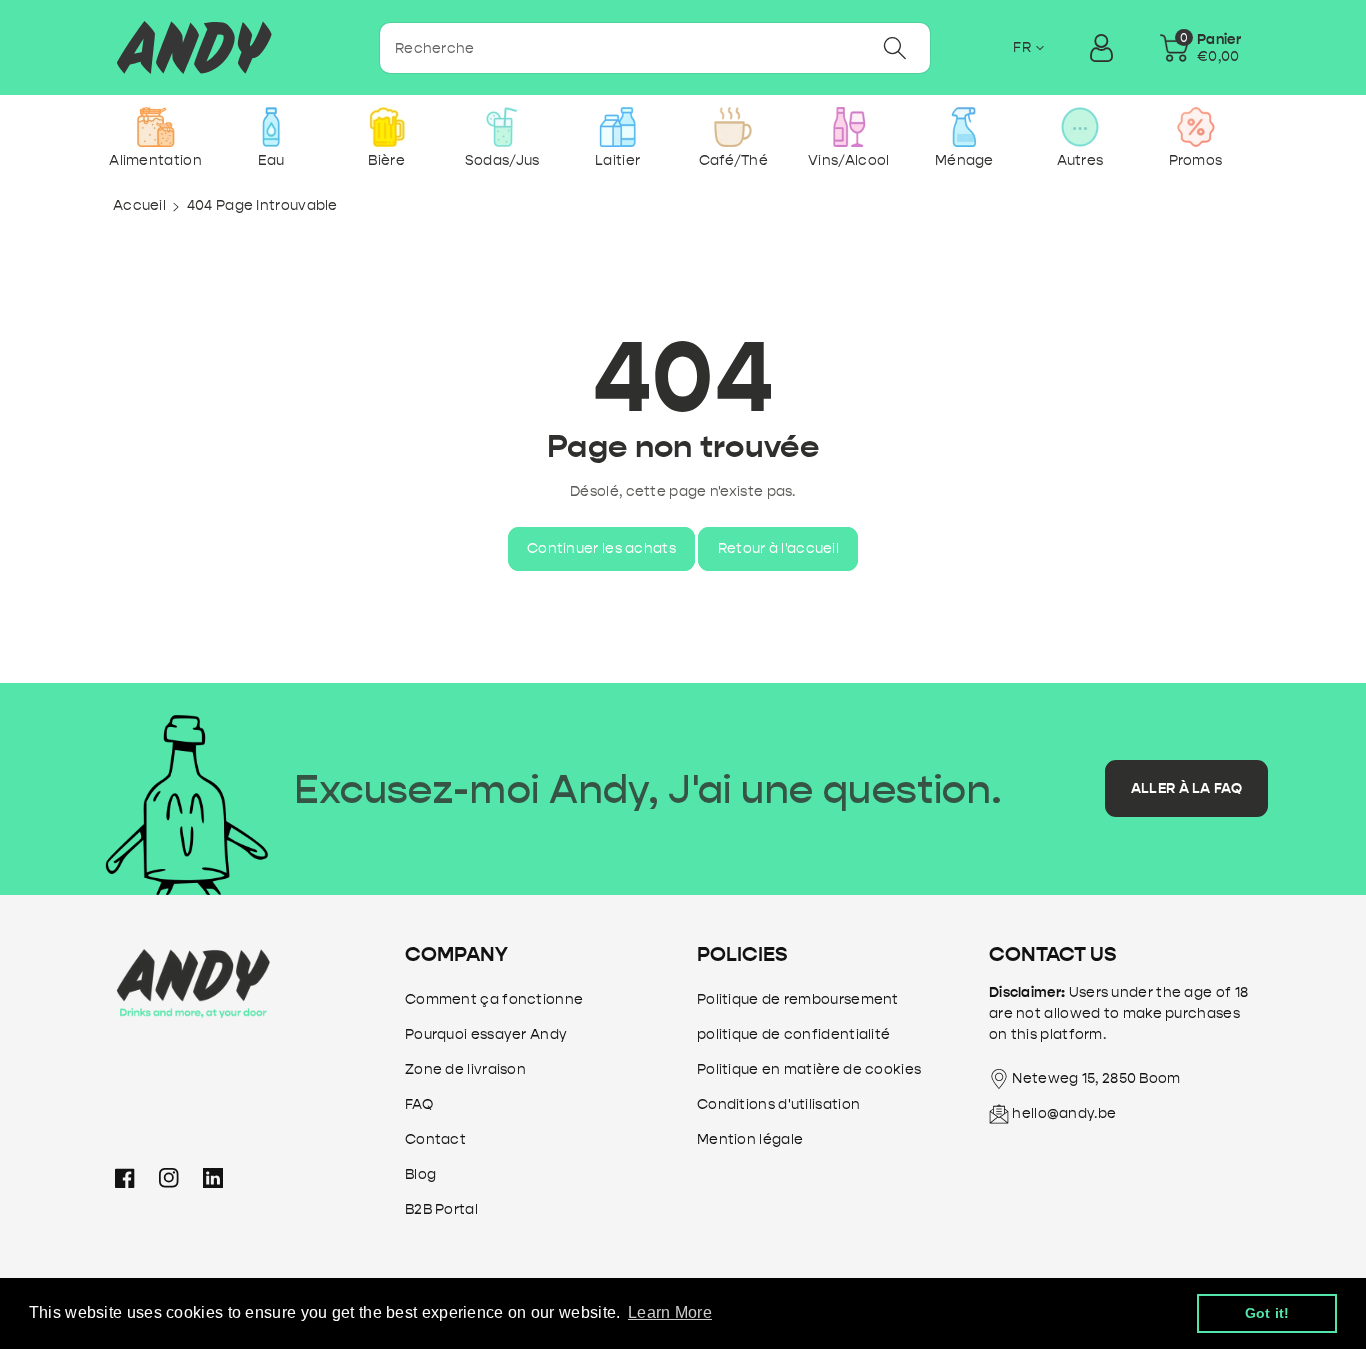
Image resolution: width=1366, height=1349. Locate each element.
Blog (420, 1174)
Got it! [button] (1267, 1313)
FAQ (419, 1104)
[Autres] (1079, 127)
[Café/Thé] (733, 127)
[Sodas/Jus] (502, 127)
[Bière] (386, 127)
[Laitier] (617, 127)
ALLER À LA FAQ (1186, 788)
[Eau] (271, 127)
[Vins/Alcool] (848, 127)
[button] (1200, 48)
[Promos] (1195, 127)
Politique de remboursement (798, 999)
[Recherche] (894, 48)
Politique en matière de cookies (809, 1069)
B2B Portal (441, 1209)
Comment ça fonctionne (494, 999)
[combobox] (655, 48)
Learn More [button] (670, 1312)
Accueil (139, 205)
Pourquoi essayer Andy (486, 1034)
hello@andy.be (1064, 1113)
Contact (435, 1139)
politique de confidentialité (793, 1034)
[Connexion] (1101, 48)
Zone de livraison (465, 1069)
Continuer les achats (601, 548)
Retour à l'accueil (778, 548)
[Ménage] (964, 127)
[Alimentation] (155, 127)
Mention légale (750, 1139)
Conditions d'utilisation (778, 1104)
